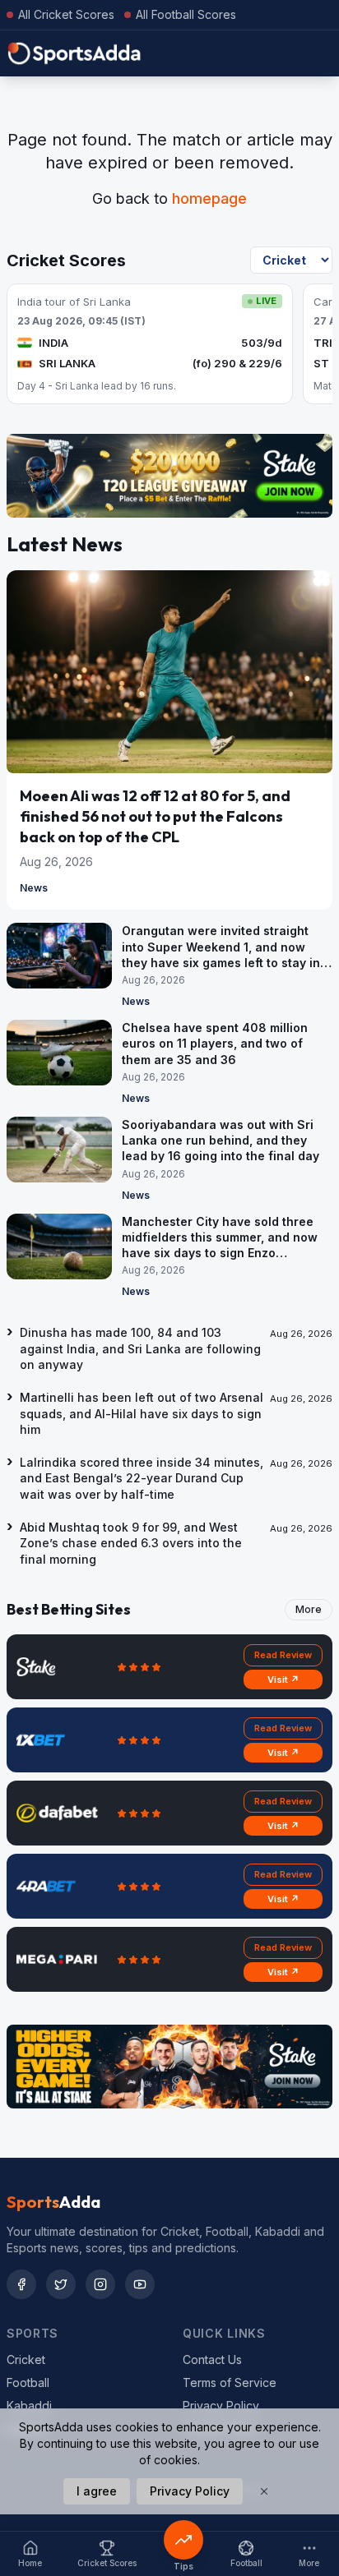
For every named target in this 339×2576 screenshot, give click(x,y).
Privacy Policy (221, 2405)
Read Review (283, 1655)
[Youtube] (140, 2284)
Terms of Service (230, 2382)
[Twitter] (61, 2284)
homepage (209, 198)
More (309, 1609)
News (34, 888)
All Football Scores (186, 14)
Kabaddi (29, 2405)
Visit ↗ (283, 1680)
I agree (97, 2491)
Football (28, 2382)
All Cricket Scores (66, 14)
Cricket (26, 2359)
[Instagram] (100, 2284)
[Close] (264, 2491)
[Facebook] (21, 2284)
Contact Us (212, 2359)
